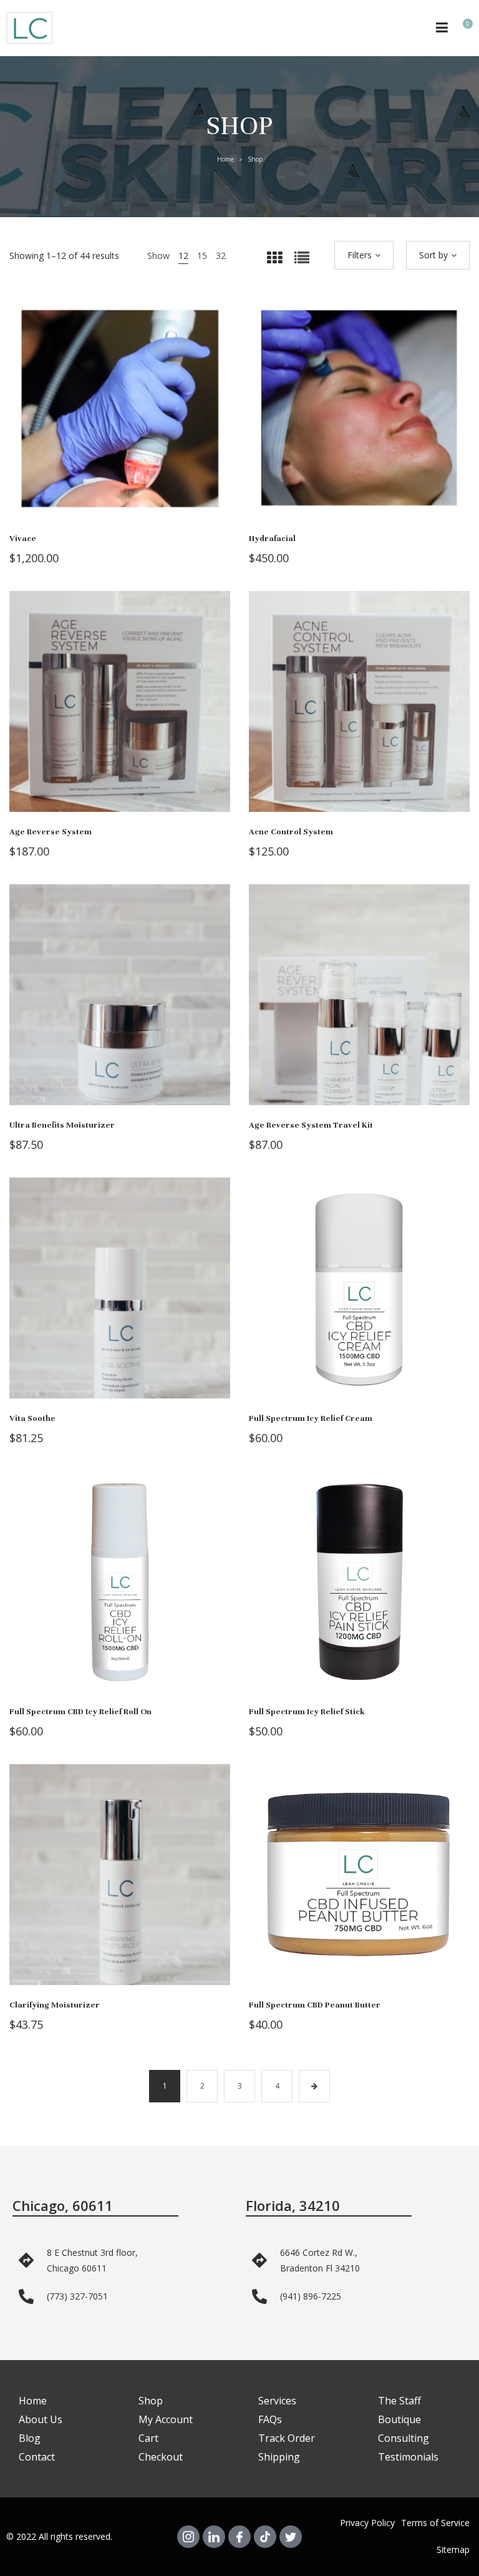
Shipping (279, 2457)
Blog (30, 2438)
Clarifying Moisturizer (55, 2005)
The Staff (399, 2401)
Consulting (404, 2438)
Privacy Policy (367, 2523)
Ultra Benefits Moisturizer (62, 1125)
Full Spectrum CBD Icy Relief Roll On (80, 1712)
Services (277, 2401)
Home (225, 159)
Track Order (287, 2438)
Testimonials (408, 2457)
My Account (166, 2419)
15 (202, 256)
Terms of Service (435, 2523)
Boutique (399, 2419)
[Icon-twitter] (291, 2537)
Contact (37, 2457)
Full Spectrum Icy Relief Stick (307, 1712)
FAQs (270, 2419)
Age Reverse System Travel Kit (311, 1125)
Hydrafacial (272, 539)
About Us (41, 2419)
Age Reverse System (51, 832)
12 (183, 256)
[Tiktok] (265, 2537)
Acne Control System (291, 832)
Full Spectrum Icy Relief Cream (311, 1418)
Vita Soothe (32, 1418)
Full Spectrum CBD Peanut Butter (315, 2005)
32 (221, 256)
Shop (151, 2401)
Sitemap (453, 2549)
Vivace (23, 539)
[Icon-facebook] (239, 2537)
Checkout (161, 2457)
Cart (148, 2438)
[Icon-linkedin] (214, 2537)
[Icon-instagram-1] (188, 2537)
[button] (120, 421)
